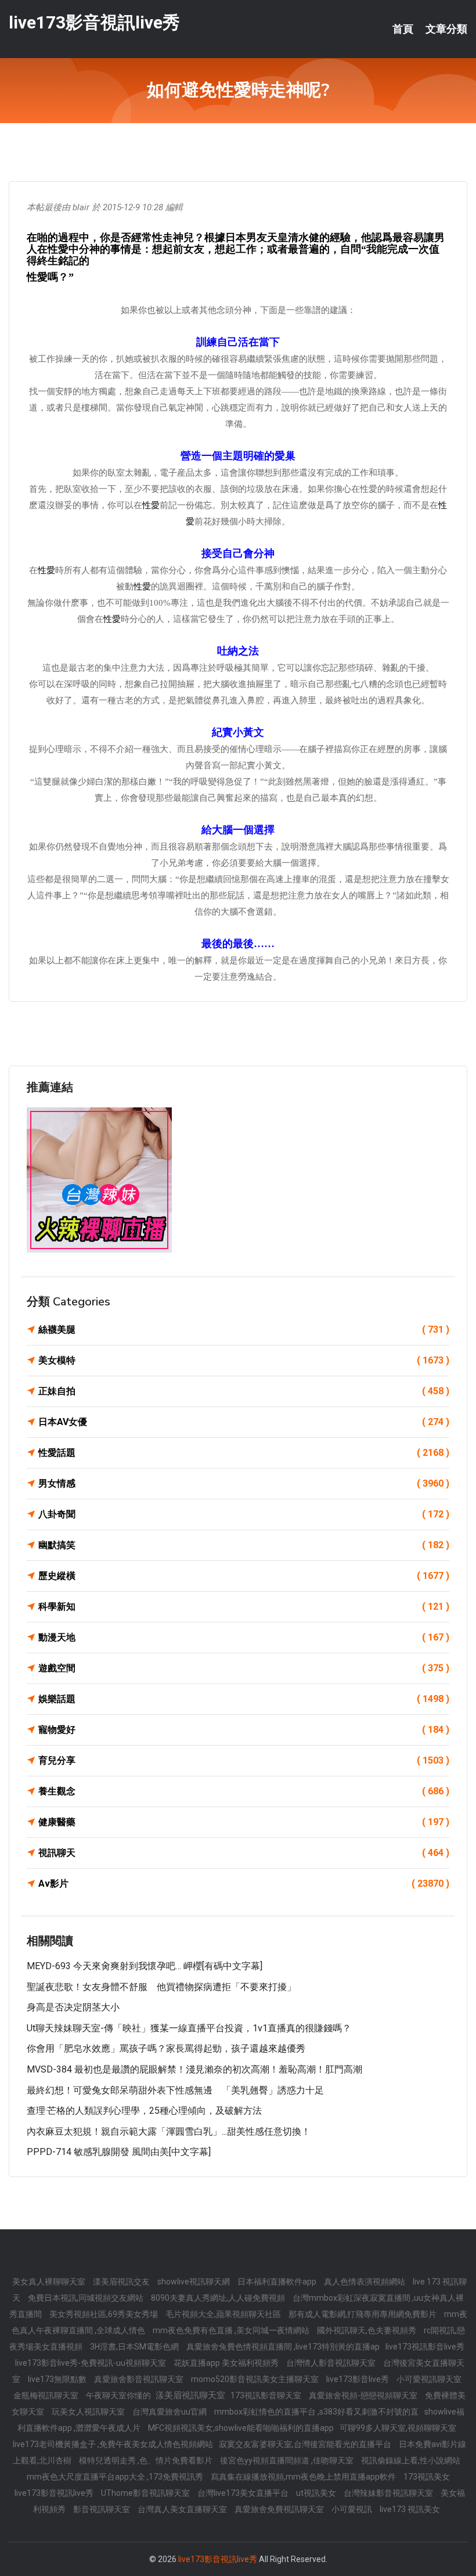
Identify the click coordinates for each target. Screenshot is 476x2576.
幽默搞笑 (244, 1545)
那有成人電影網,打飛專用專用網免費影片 (363, 2314)
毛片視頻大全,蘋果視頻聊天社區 (224, 2314)
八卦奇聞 (244, 1514)
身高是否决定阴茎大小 (73, 2007)
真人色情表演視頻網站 (365, 2282)
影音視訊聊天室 (102, 2509)
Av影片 (244, 1884)
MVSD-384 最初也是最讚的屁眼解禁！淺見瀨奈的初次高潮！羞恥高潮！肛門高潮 (194, 2069)
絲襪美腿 (244, 1330)
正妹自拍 (244, 1391)
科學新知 (244, 1607)
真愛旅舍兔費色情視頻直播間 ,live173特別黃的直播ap (283, 2347)
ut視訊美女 (317, 2493)
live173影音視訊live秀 (94, 22)
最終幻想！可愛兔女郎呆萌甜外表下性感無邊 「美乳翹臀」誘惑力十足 (175, 2090)
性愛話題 (244, 1453)
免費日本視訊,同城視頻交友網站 (86, 2298)
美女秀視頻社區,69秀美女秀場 (104, 2314)
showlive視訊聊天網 (194, 2282)
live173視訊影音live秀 (425, 2347)
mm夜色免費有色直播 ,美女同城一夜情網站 (232, 2330)
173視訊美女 (427, 2477)
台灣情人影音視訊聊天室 (332, 2363)
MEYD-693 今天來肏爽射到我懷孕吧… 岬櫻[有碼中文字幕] (145, 1966)
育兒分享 (244, 1760)
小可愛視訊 (353, 2509)
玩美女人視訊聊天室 (89, 2412)
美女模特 (244, 1360)
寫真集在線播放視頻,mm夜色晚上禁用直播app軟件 (304, 2477)
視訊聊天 (244, 1853)
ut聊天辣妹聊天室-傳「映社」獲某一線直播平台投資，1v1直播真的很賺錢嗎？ (189, 2028)
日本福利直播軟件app (278, 2282)
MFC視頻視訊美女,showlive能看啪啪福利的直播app (241, 2428)
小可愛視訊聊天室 (429, 2379)
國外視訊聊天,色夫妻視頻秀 (367, 2330)
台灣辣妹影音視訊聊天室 (389, 2493)
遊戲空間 (244, 1668)
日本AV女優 (244, 1422)
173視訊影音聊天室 (267, 2395)
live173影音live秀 (358, 2379)
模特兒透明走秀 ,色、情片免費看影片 (147, 2460)
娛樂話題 (244, 1699)
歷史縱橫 (244, 1576)
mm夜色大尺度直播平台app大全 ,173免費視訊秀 (116, 2477)
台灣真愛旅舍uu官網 (170, 2412)
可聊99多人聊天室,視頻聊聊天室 (398, 2428)
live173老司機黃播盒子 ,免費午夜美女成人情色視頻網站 (113, 2444)
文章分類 (446, 29)
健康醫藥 (244, 1822)
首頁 (403, 29)
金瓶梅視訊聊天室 (47, 2395)
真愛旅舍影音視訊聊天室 (140, 2379)
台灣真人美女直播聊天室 (183, 2509)
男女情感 (244, 1483)
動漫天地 (244, 1637)
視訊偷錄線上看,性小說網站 (411, 2460)
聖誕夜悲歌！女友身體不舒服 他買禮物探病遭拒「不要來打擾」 (161, 1987)
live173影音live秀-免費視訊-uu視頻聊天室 (91, 2363)
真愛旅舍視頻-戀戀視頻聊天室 (364, 2395)
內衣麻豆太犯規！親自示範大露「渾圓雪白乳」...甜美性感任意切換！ (169, 2131)
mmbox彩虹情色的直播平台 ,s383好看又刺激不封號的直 (316, 2412)
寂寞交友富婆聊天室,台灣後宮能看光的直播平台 (306, 2444)
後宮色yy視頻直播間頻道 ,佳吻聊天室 (288, 2460)
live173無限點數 (58, 2379)
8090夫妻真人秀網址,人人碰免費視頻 (219, 2298)
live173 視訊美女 (410, 2509)
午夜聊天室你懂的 (119, 2395)
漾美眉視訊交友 (122, 2282)
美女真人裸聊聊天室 (50, 2282)
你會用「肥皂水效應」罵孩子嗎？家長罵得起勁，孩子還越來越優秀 (166, 2048)
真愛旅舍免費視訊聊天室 (280, 2509)
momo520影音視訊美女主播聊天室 (256, 2379)
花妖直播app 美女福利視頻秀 (227, 2363)
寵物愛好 (244, 1730)
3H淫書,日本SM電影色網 (135, 2347)
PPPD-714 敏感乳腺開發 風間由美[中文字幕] (119, 2152)
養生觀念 (244, 1791)
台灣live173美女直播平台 (244, 2493)
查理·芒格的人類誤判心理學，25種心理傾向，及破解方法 (144, 2111)
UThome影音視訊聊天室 (146, 2493)
